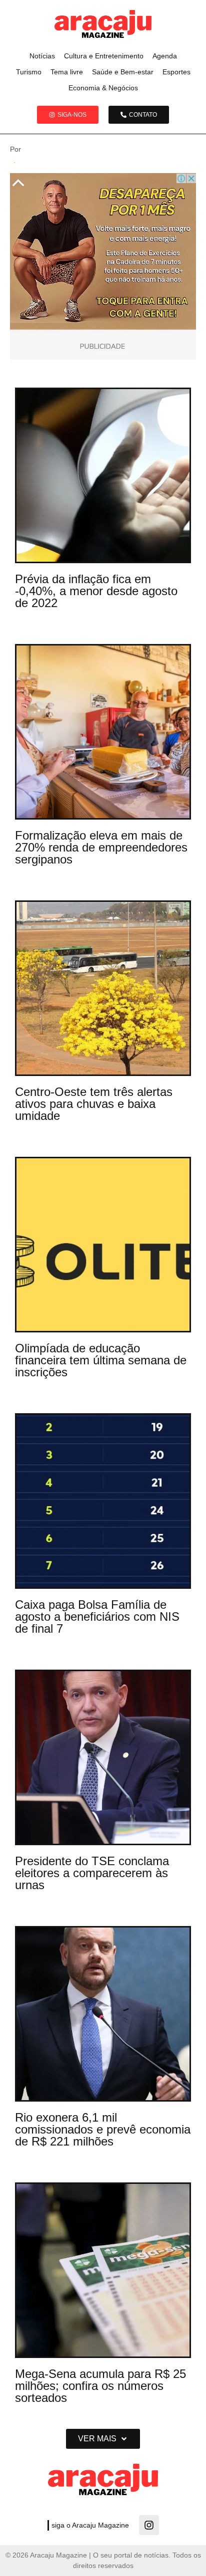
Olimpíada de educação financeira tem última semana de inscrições (101, 1360)
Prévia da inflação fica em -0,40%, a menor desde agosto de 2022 (96, 591)
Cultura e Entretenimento (104, 56)
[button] (103, 2439)
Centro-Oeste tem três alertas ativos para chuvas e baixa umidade (94, 1104)
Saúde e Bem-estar (123, 72)
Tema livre (67, 72)
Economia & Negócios (103, 88)
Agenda (165, 56)
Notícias (42, 56)
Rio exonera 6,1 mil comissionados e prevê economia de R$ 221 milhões (103, 2129)
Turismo (29, 72)
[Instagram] (149, 2525)
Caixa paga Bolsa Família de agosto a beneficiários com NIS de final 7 (97, 1616)
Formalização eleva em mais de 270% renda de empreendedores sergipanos (101, 847)
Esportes (176, 72)
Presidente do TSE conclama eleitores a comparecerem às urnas (92, 1873)
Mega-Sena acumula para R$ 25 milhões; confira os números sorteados (100, 2386)
